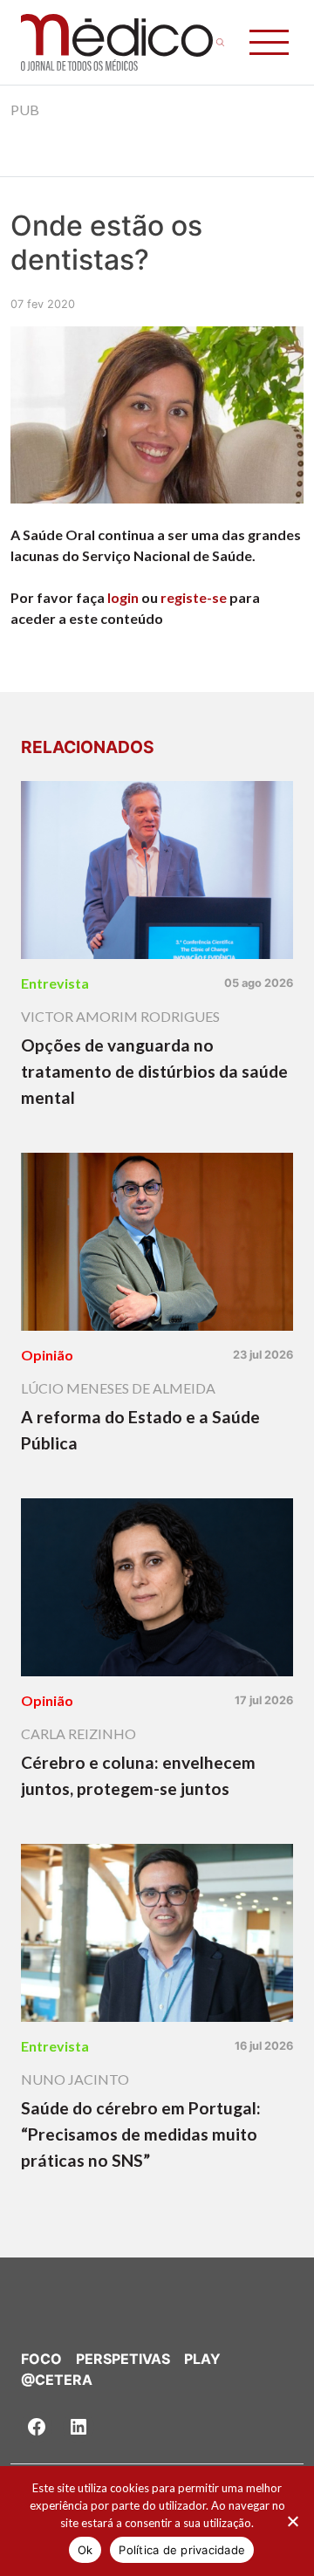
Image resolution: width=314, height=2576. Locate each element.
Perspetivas (123, 2359)
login (123, 597)
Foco (41, 2359)
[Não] (292, 2521)
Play (202, 2359)
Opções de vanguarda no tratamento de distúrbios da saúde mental (154, 1071)
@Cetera (57, 2380)
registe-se (194, 597)
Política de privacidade (182, 2550)
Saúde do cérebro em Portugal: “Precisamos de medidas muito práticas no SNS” (141, 2134)
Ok (85, 2550)
